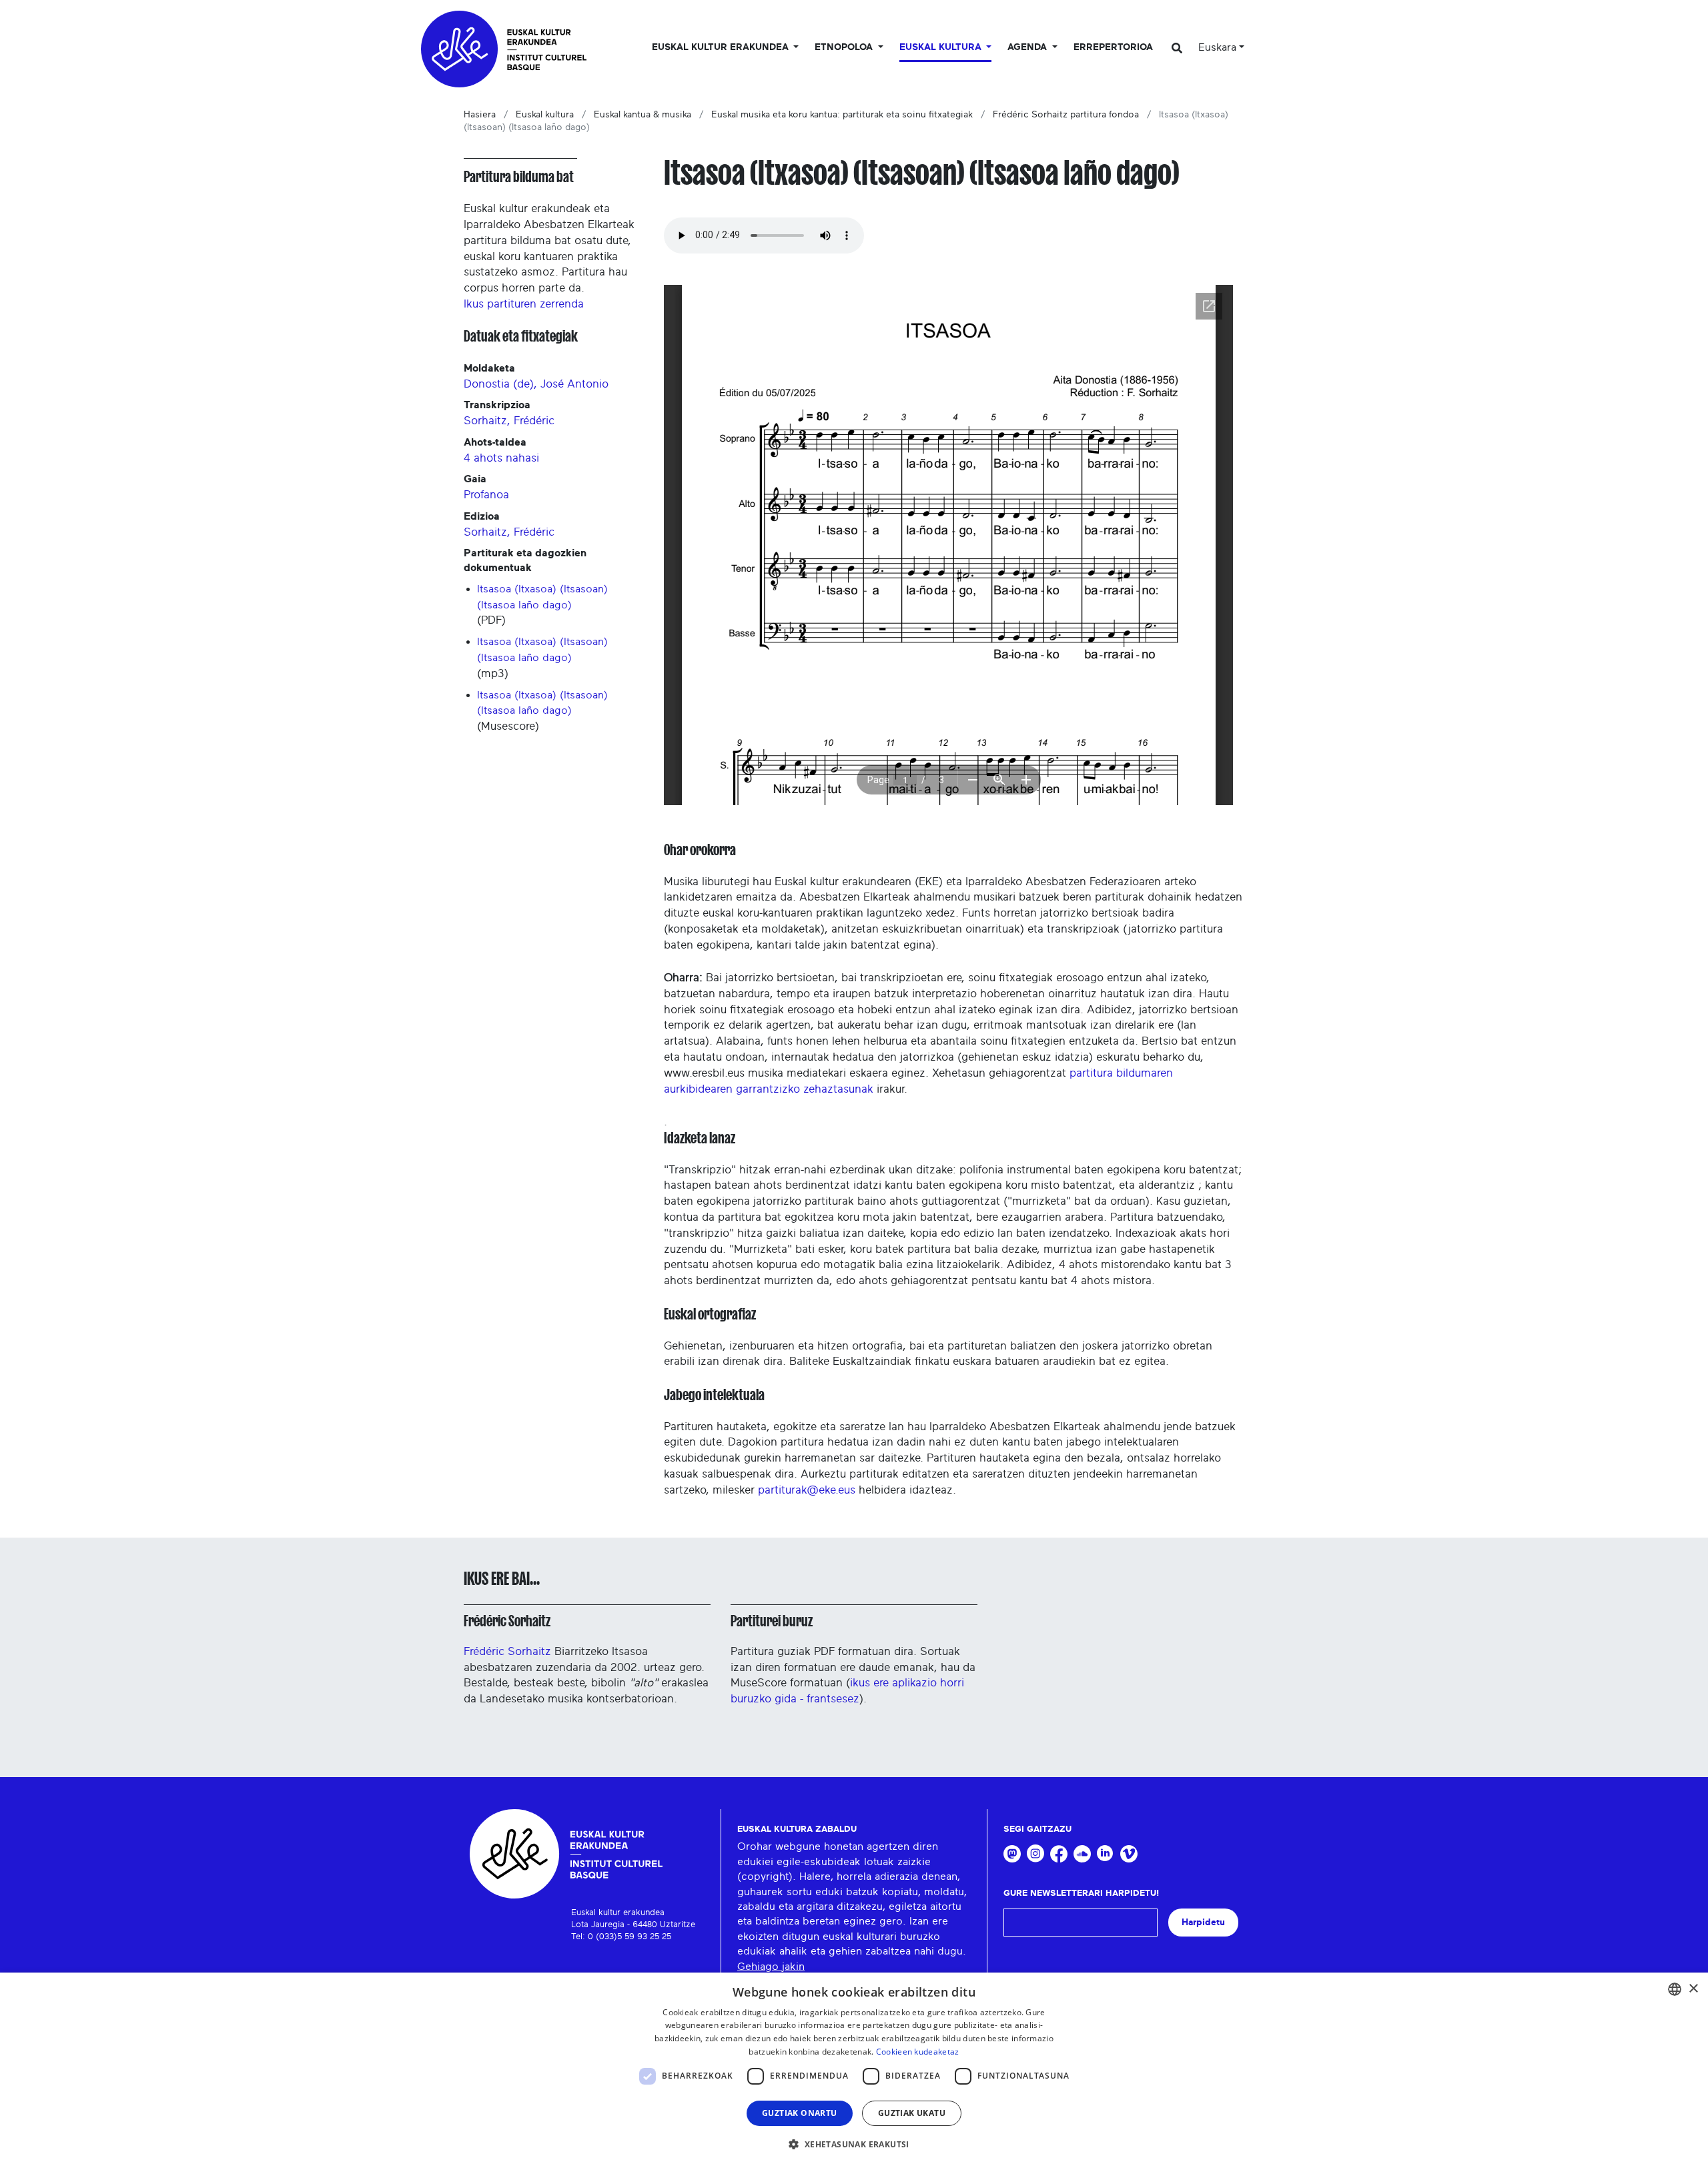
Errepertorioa (1113, 47)
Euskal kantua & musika (643, 115)
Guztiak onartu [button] (800, 2113)
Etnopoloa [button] (845, 47)
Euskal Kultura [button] (942, 47)
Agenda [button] (1028, 47)
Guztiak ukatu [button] (912, 2113)
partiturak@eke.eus (807, 1490)
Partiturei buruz (772, 1621)
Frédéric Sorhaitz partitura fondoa (1066, 115)
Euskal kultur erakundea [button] (722, 47)
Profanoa (486, 495)
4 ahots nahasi (501, 458)
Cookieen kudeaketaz (918, 2052)
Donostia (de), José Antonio (536, 384)
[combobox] (1675, 1989)
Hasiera (480, 115)
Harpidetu (1203, 1922)
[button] (854, 2144)
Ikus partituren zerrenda (524, 304)
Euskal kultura (545, 115)
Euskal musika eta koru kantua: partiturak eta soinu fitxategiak (842, 115)
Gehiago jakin (771, 1967)
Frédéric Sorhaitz (507, 1621)
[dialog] (854, 2070)
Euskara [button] (1217, 47)
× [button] (1693, 1989)
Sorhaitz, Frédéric (509, 421)
